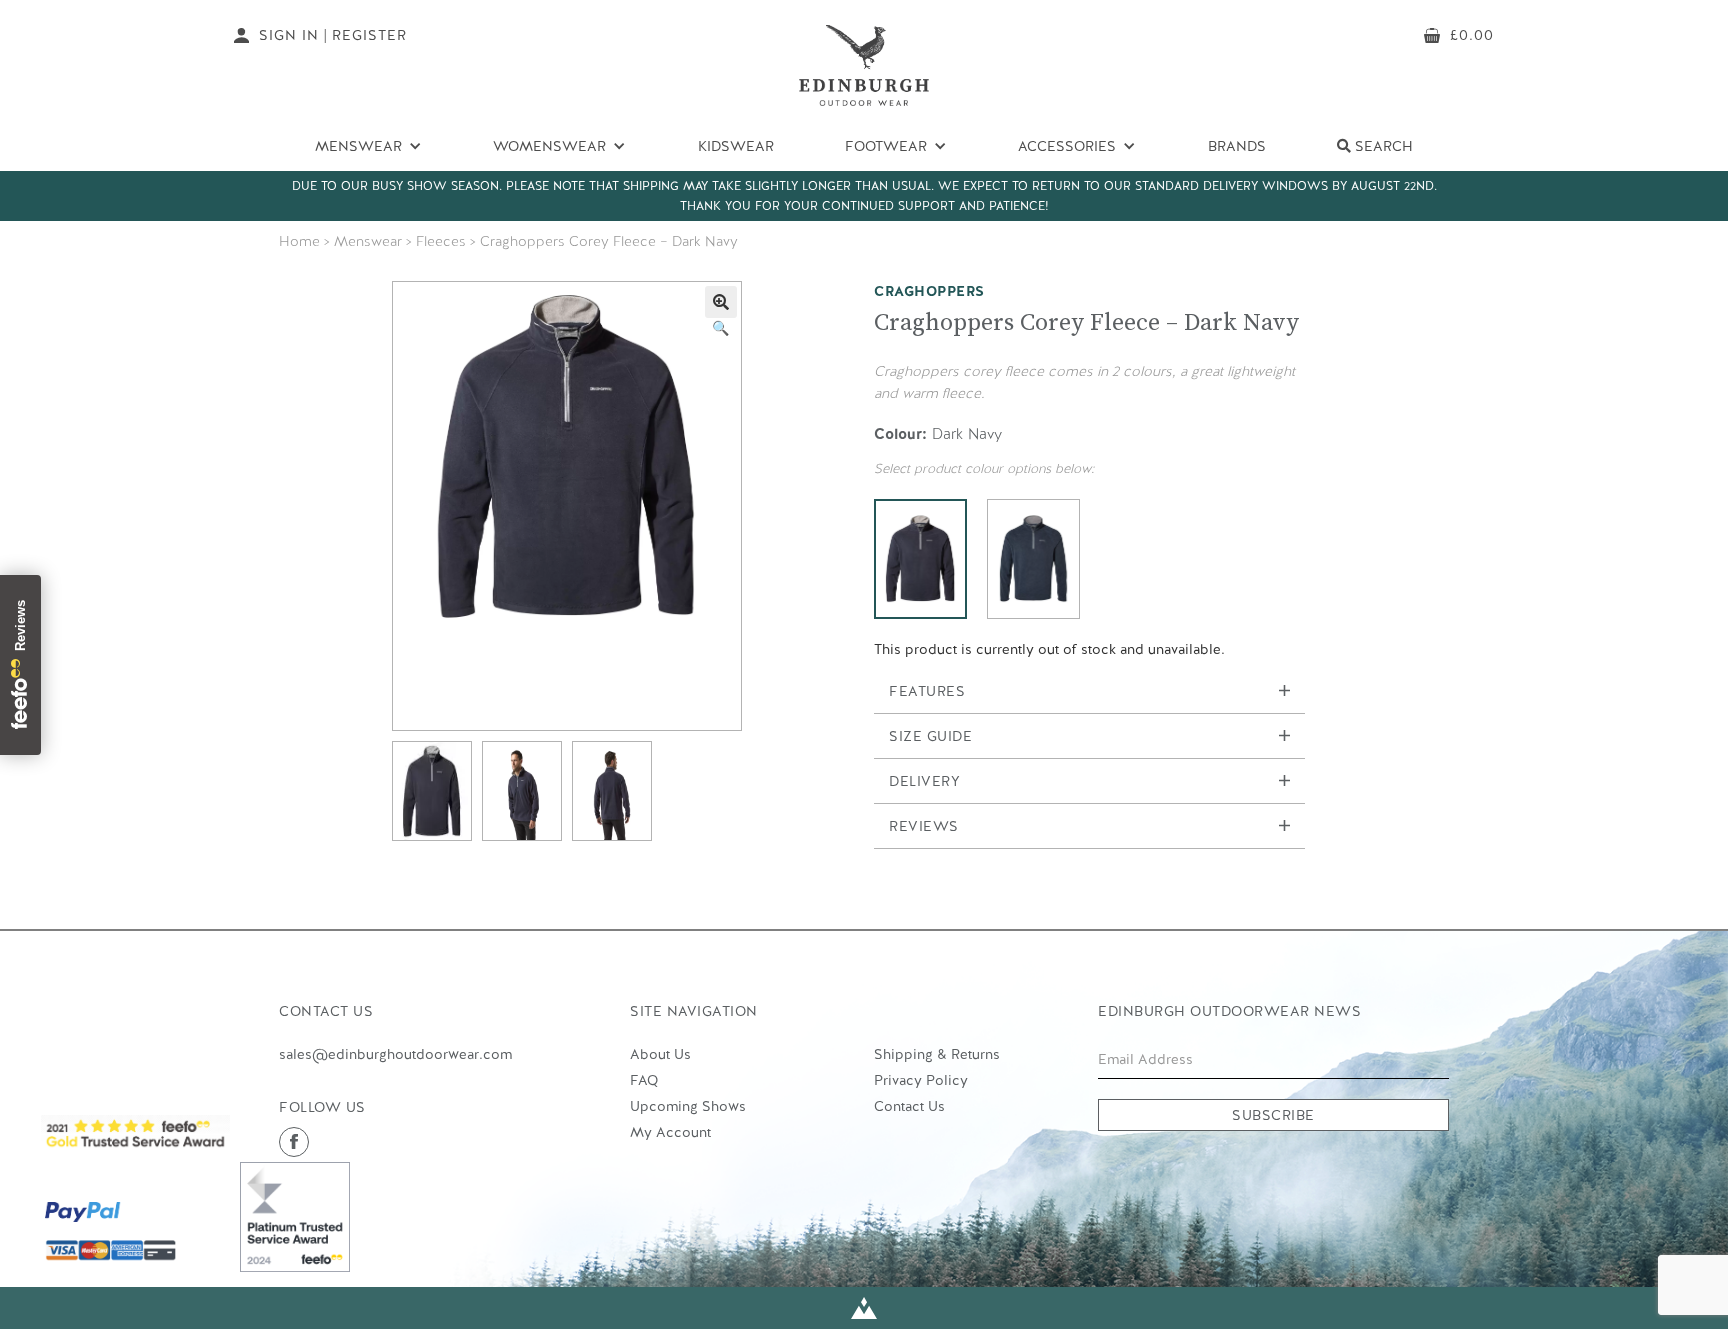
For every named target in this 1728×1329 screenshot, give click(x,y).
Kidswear (736, 146)
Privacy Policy (921, 1080)
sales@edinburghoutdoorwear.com (395, 1054)
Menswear (368, 241)
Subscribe (1273, 1115)
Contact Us (909, 1106)
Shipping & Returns (937, 1054)
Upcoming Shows (688, 1106)
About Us (660, 1054)
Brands (1237, 146)
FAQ (644, 1080)
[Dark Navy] (920, 559)
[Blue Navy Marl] (1033, 559)
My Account (670, 1132)
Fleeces (441, 241)
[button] (721, 302)
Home (299, 241)
